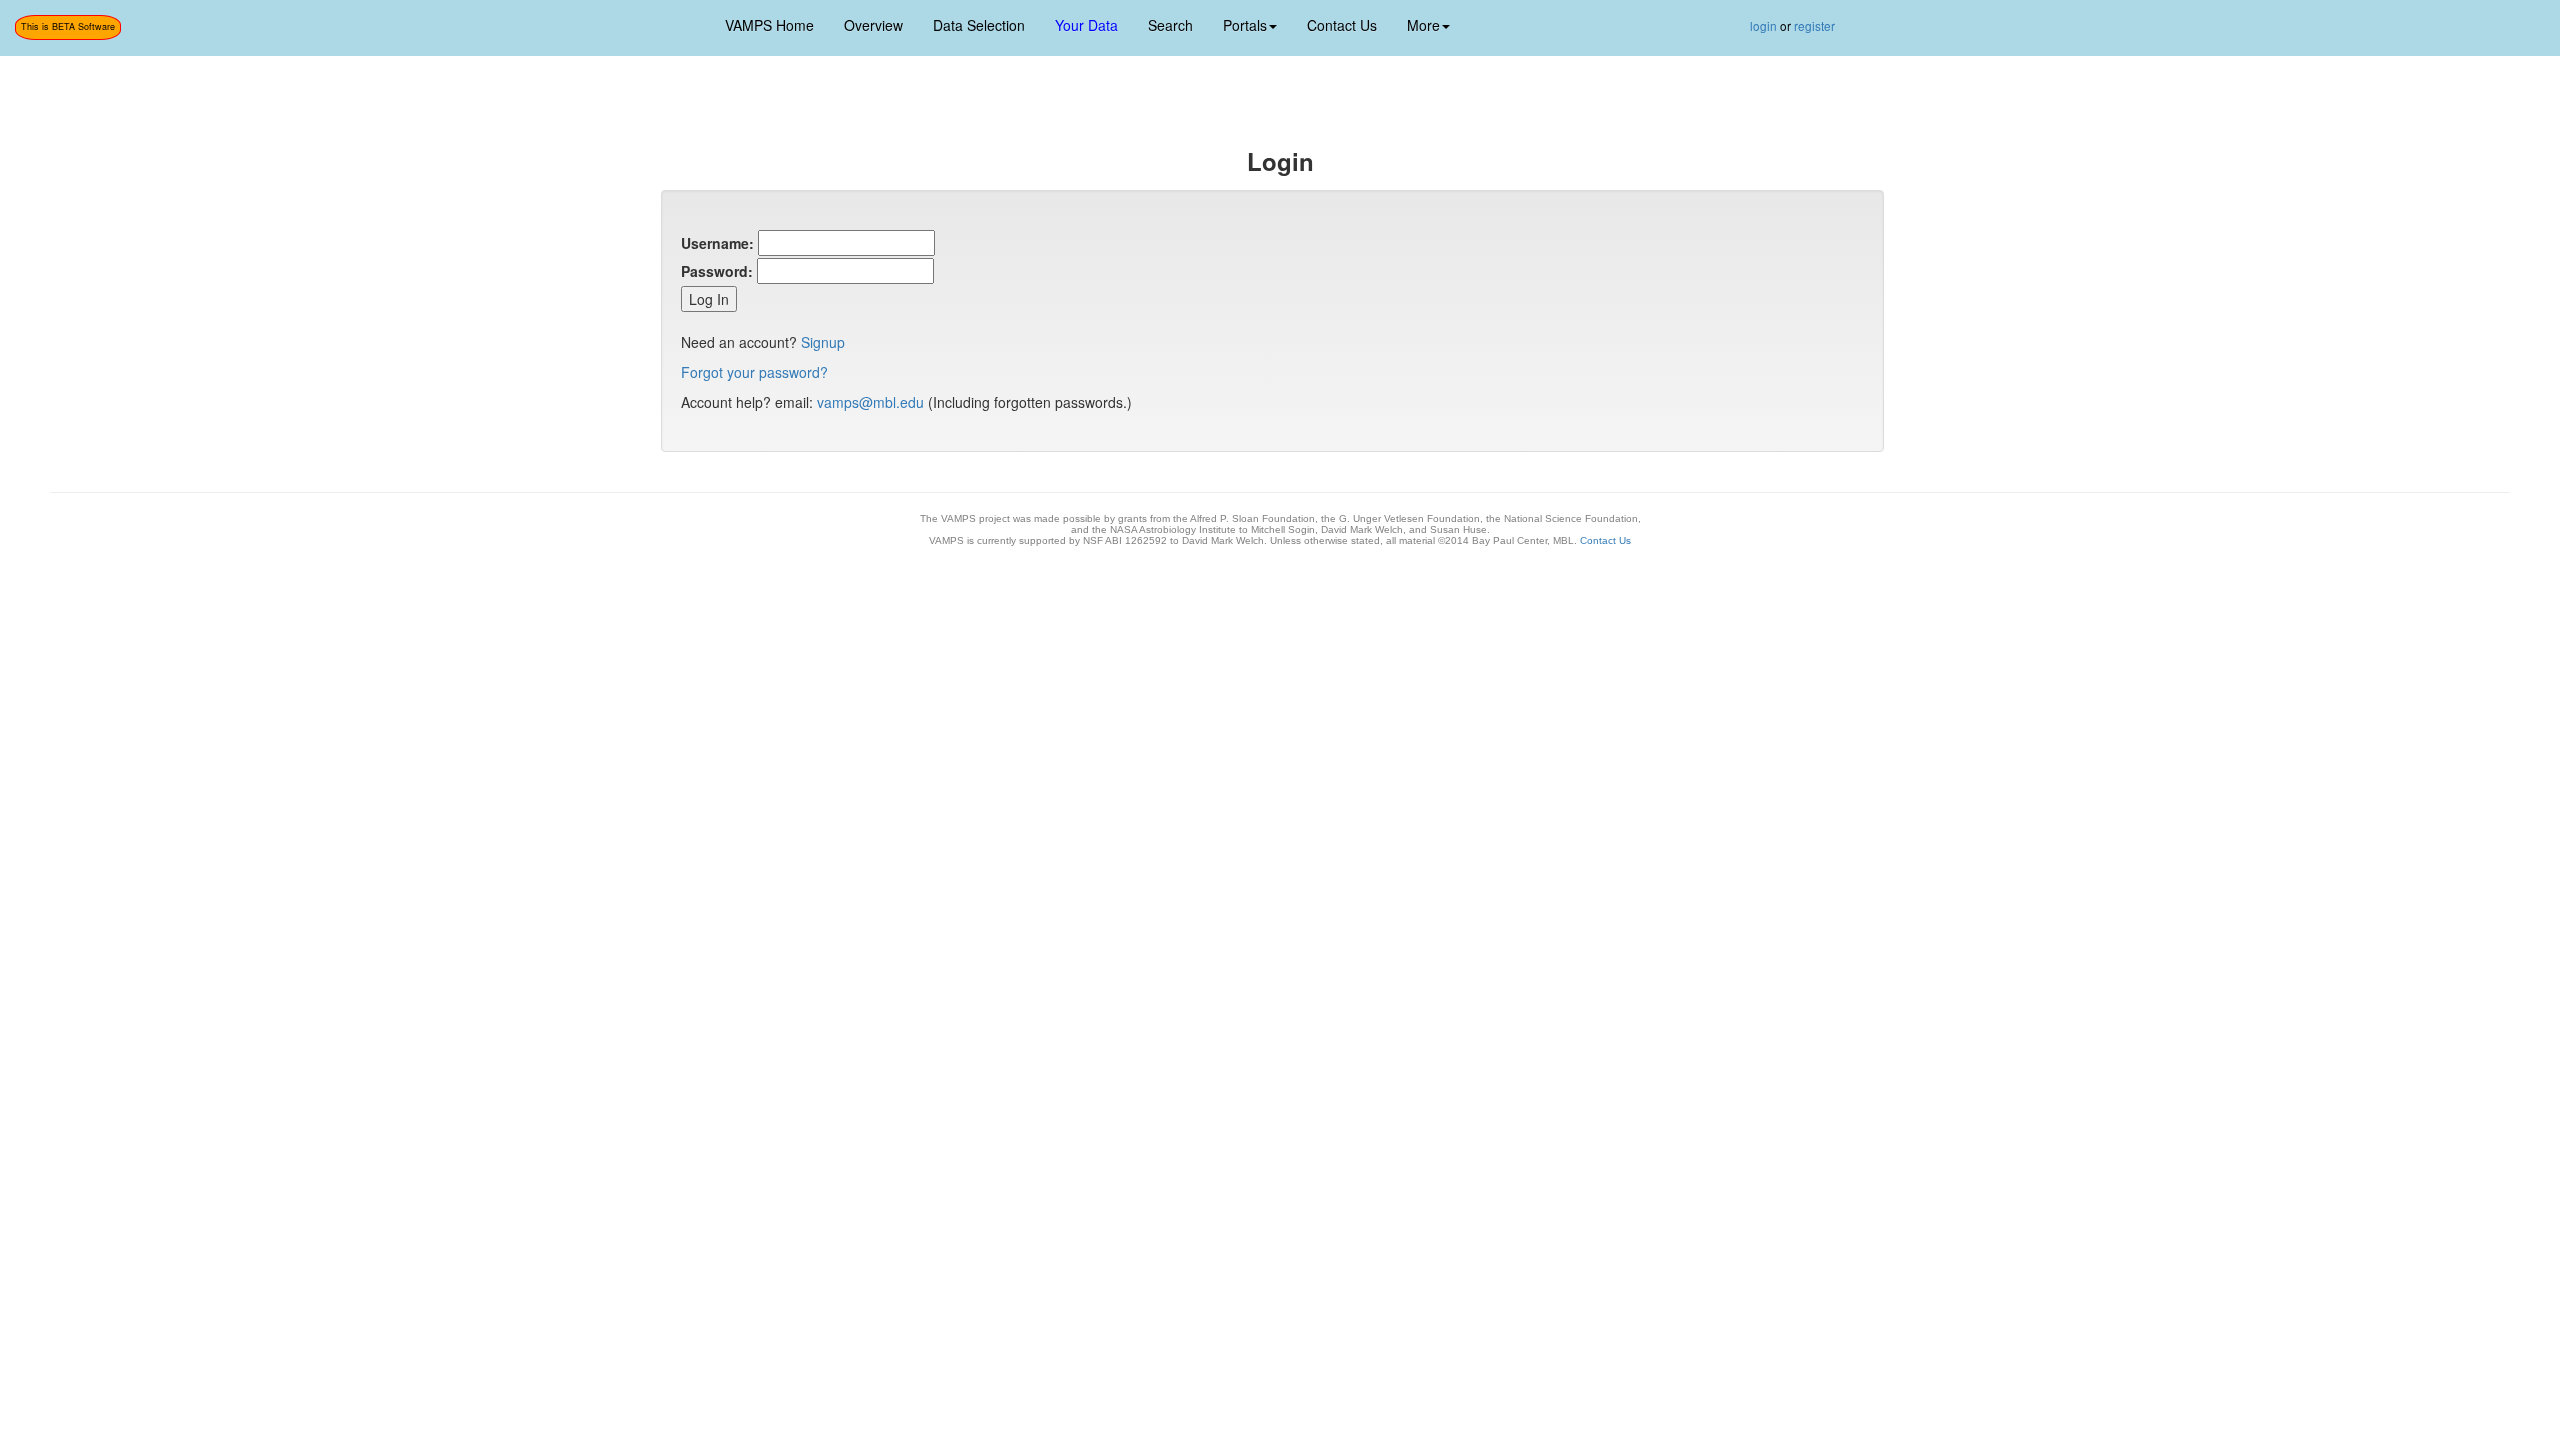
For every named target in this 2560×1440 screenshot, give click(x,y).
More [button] (1423, 25)
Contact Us (1342, 25)
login (1763, 25)
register (1814, 25)
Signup (823, 342)
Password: (717, 271)
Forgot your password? (754, 372)
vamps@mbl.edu (870, 402)
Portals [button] (1245, 25)
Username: (717, 243)
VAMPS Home (769, 25)
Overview (873, 25)
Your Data (1086, 25)
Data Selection (979, 25)
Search (1170, 25)
